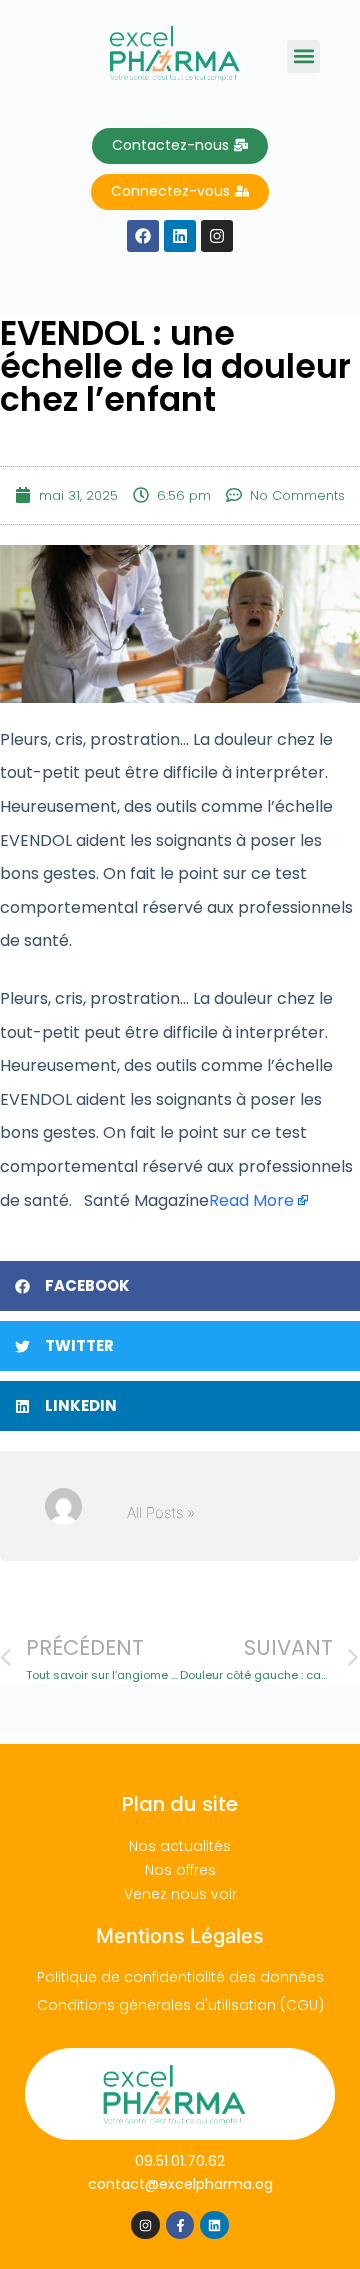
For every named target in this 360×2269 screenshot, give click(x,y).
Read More (251, 1200)
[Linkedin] (214, 2225)
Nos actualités (180, 1846)
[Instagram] (145, 2225)
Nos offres (180, 1870)
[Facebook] (143, 236)
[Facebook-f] (180, 2225)
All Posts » (161, 1512)
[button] (303, 56)
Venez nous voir (180, 1894)
